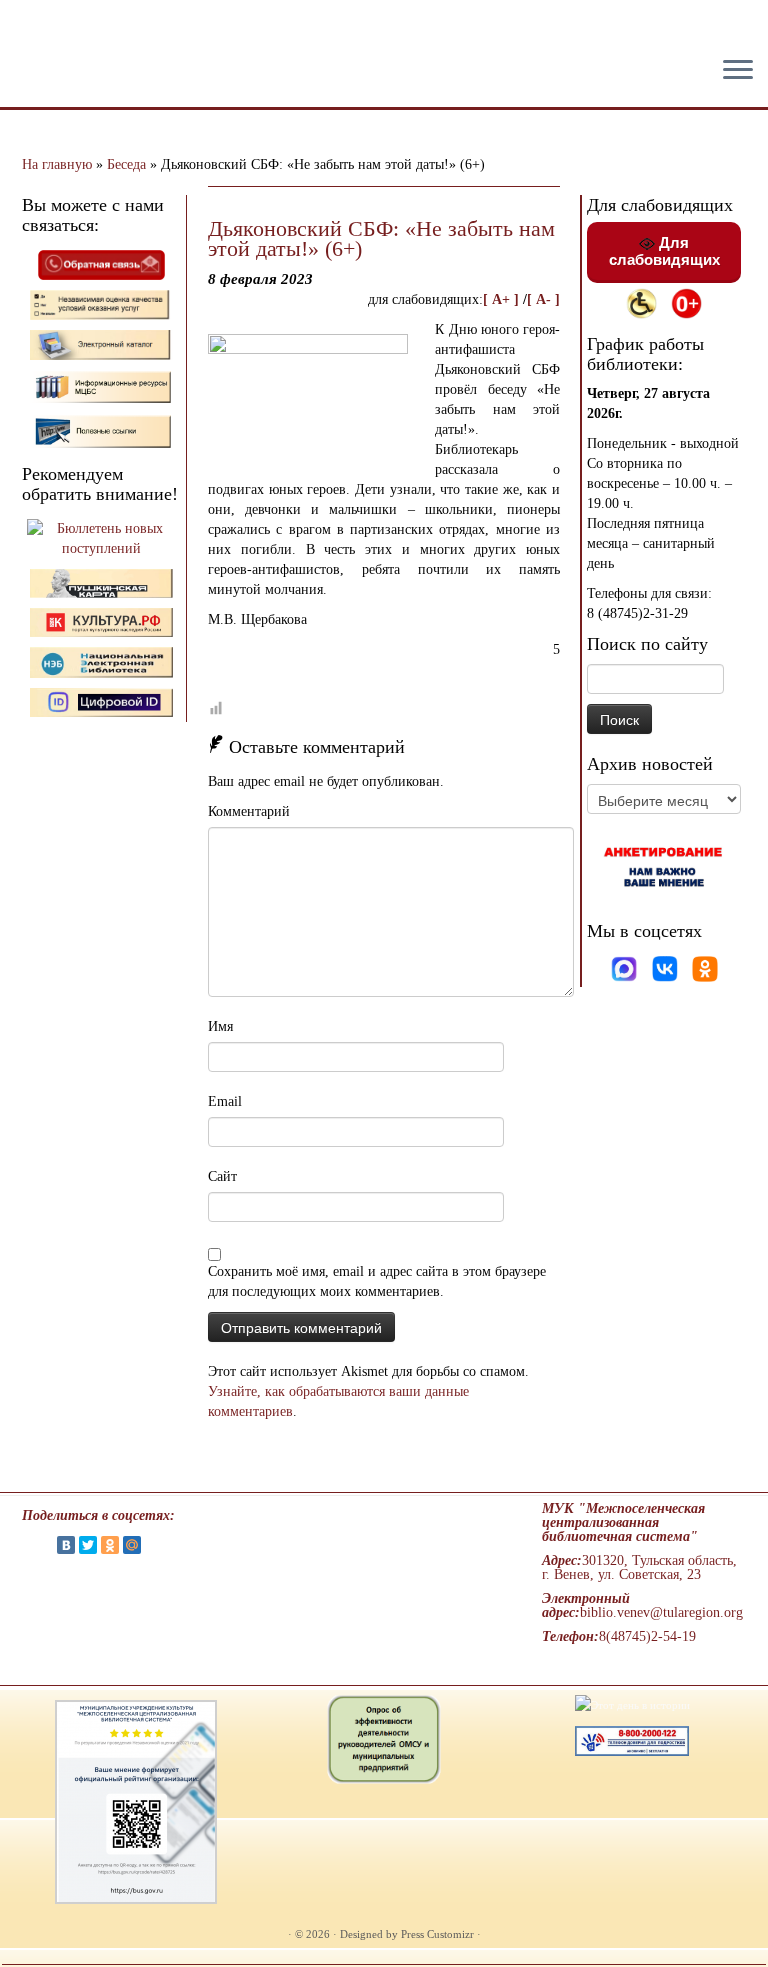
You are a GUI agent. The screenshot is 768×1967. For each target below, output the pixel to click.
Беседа (126, 164)
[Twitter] (88, 1545)
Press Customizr (437, 1934)
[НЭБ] (101, 621)
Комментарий (249, 811)
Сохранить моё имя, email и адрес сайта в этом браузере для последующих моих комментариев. (377, 1281)
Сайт (222, 1176)
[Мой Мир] (132, 1545)
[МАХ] (626, 967)
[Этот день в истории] (632, 1704)
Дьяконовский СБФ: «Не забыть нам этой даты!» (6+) (381, 238)
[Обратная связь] (101, 263)
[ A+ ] (503, 299)
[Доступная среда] (641, 302)
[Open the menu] (738, 71)
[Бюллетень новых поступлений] (101, 537)
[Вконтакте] (667, 967)
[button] (32, 30)
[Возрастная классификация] (686, 302)
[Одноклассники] (705, 967)
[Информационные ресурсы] (101, 385)
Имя (220, 1026)
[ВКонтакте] (66, 1545)
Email (225, 1101)
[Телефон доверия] (632, 1739)
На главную (57, 164)
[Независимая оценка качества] (101, 303)
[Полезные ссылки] (101, 430)
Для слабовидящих (664, 251)
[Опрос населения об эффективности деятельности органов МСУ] (384, 1738)
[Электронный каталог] (101, 343)
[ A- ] (543, 299)
